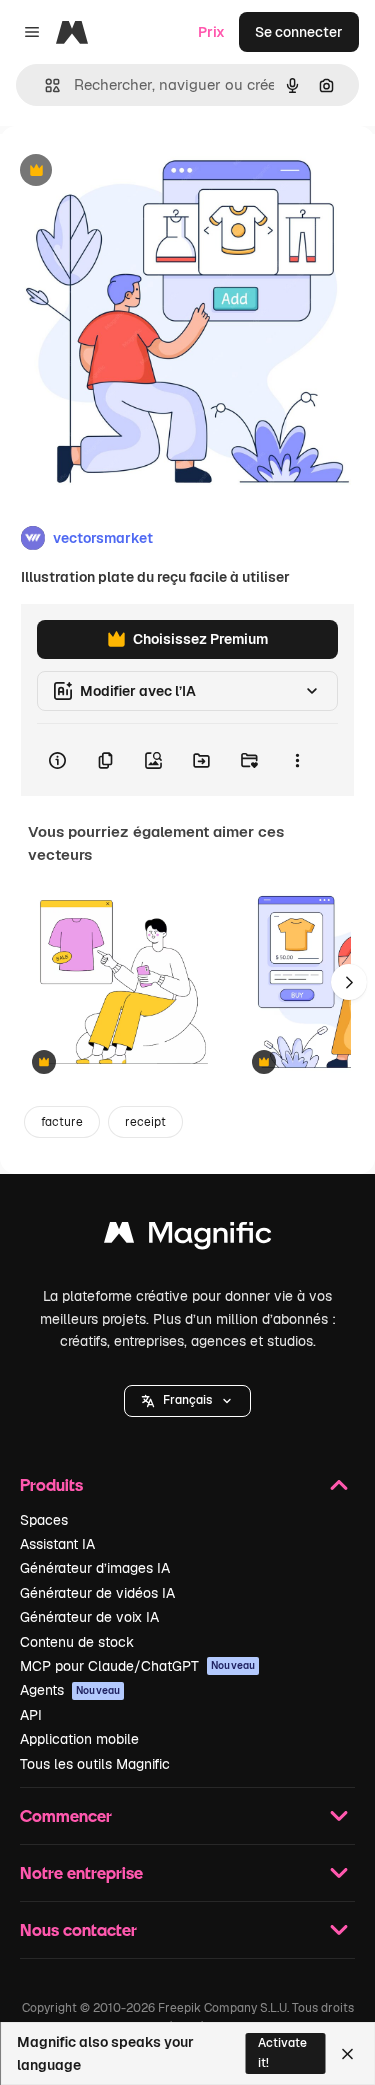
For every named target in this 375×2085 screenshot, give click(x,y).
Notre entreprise (81, 1872)
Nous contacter (78, 1929)
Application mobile (79, 1739)
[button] (187, 1401)
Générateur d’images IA (95, 1568)
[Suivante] (349, 982)
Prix (211, 32)
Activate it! (282, 2052)
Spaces (44, 1520)
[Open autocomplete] (44, 85)
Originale (132, 171)
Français (187, 1400)
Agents (70, 1690)
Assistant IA (57, 1544)
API (31, 1715)
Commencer (66, 1815)
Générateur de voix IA (89, 1617)
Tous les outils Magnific (95, 1764)
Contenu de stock (77, 1642)
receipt (145, 1122)
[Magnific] (188, 1237)
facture (62, 1122)
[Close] (347, 2054)
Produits (51, 1484)
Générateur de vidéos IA (97, 1593)
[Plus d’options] (297, 760)
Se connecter (299, 32)
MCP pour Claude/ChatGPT (137, 1666)
